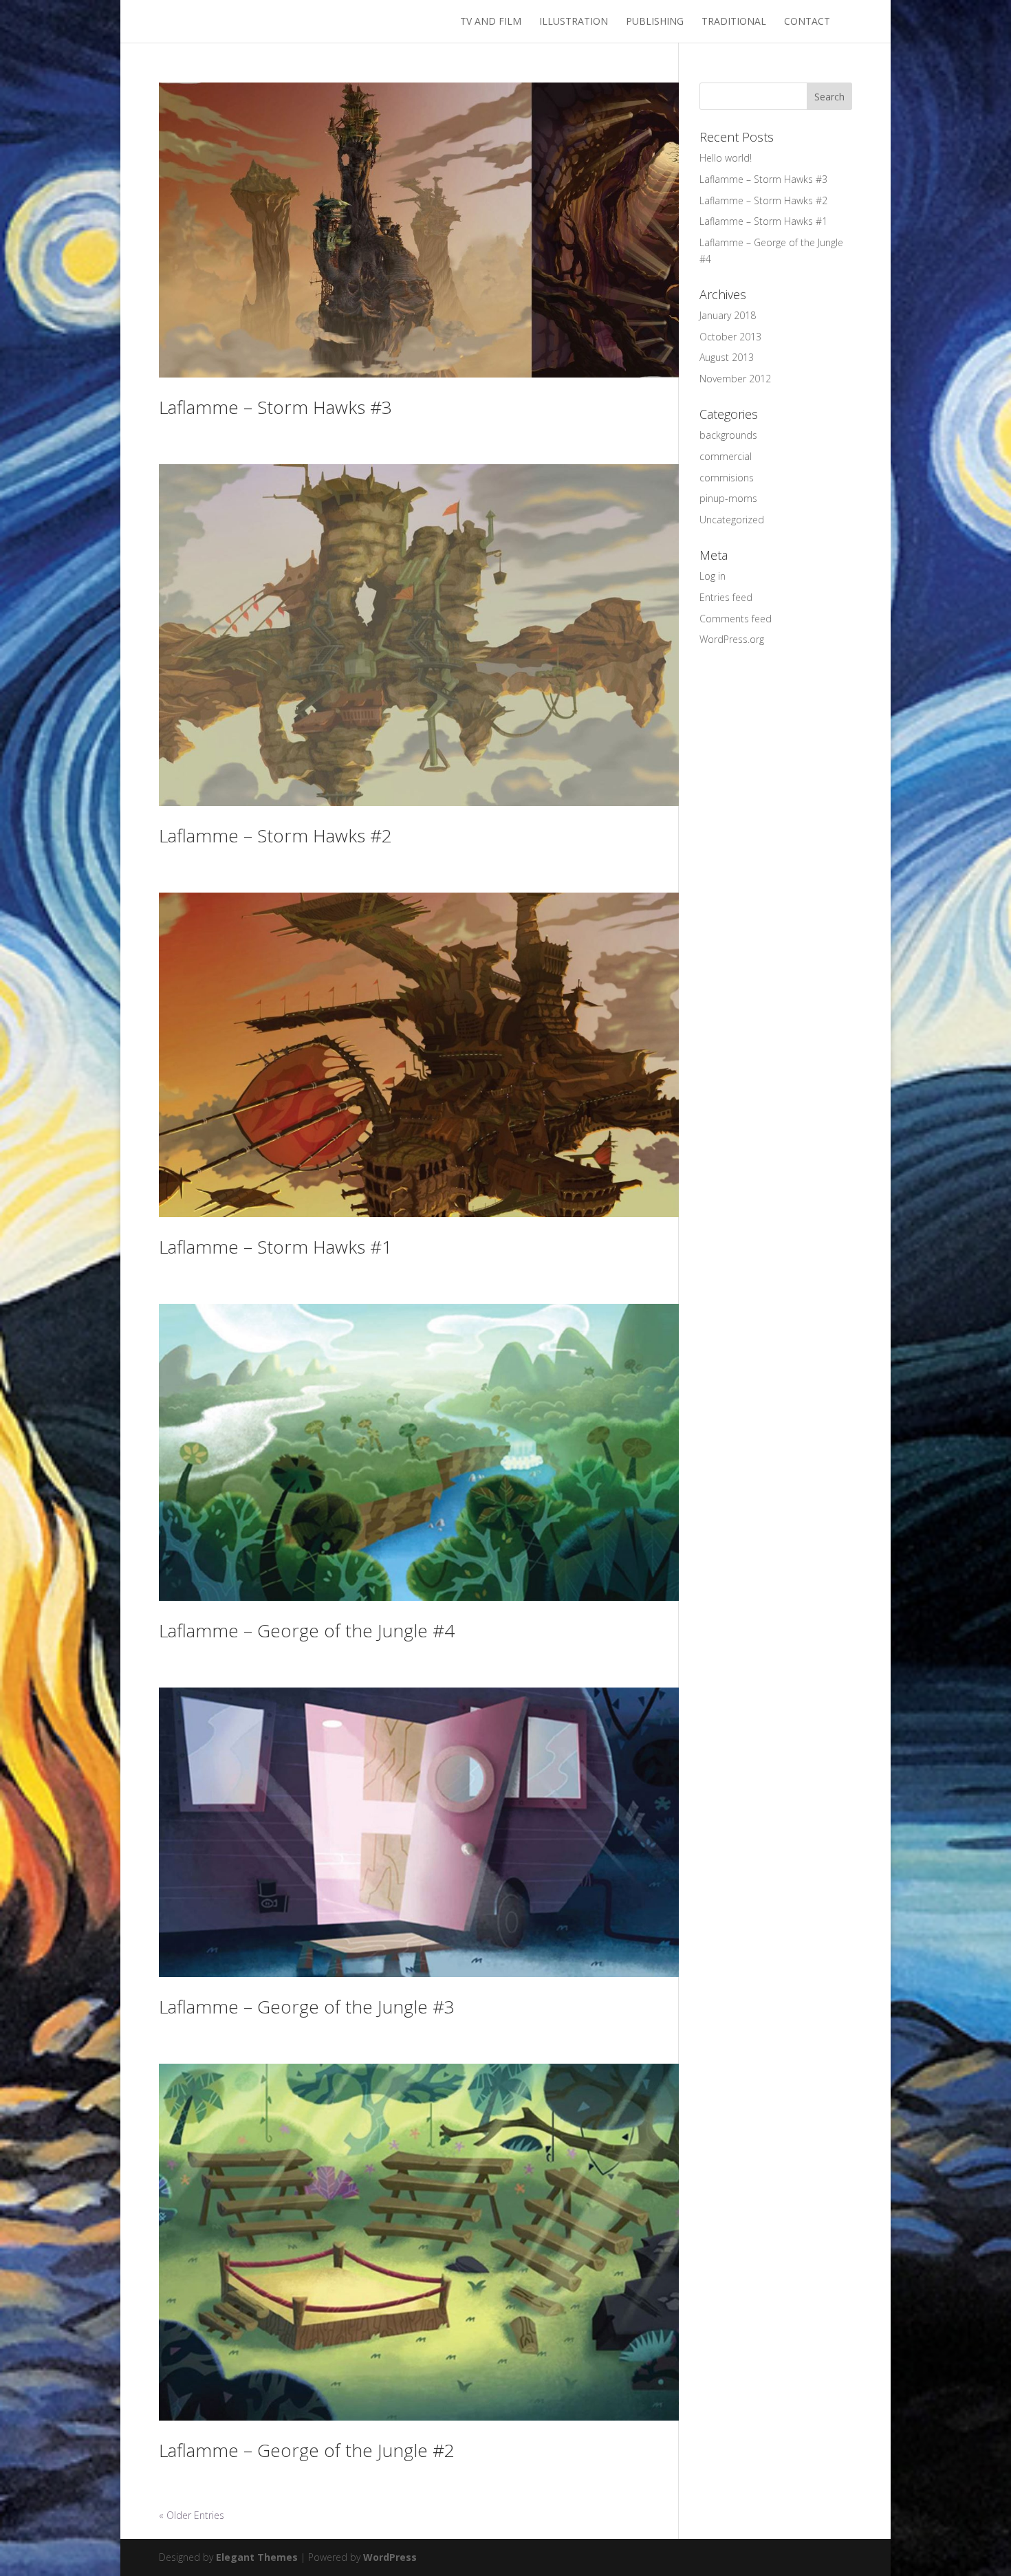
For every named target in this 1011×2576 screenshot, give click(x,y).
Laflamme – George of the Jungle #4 (307, 1630)
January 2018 (728, 315)
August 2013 (727, 357)
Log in (713, 576)
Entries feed (726, 597)
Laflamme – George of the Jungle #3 (307, 2007)
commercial (726, 456)
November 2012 (735, 379)
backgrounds (728, 435)
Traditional (734, 22)
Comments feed (736, 619)
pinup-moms (728, 498)
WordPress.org (732, 639)
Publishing (655, 22)
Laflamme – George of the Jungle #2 (307, 2450)
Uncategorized (732, 520)
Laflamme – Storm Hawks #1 (275, 1247)
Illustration (574, 22)
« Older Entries (192, 2515)
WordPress (390, 2557)
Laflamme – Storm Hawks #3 (275, 407)
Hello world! (726, 158)
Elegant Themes (257, 2557)
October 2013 (730, 337)
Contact (807, 22)
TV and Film (491, 22)
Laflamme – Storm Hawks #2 (275, 836)
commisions (727, 478)
